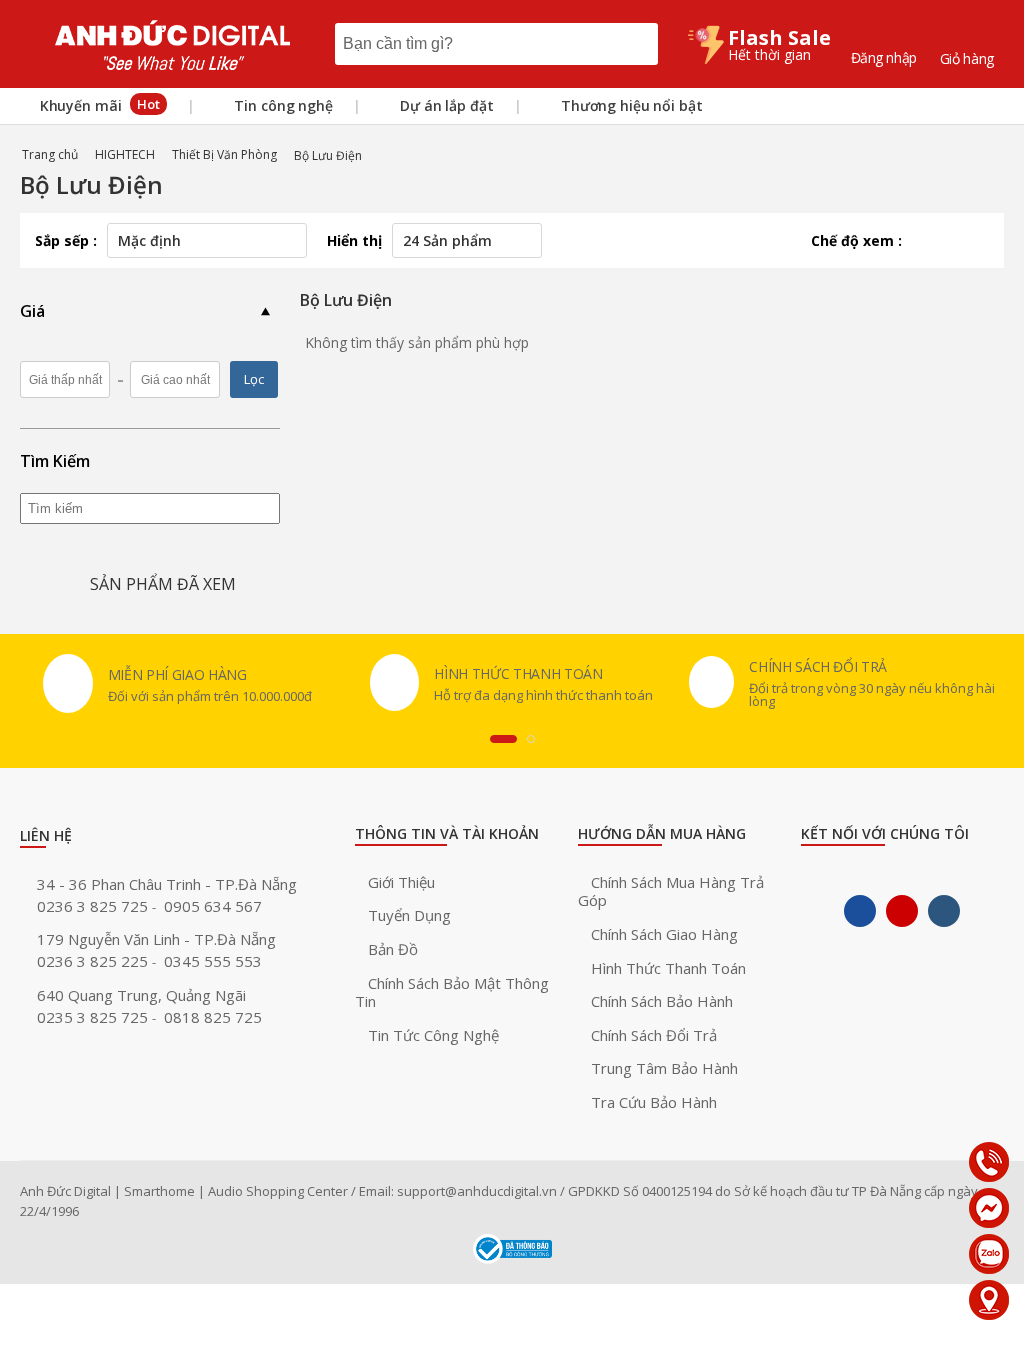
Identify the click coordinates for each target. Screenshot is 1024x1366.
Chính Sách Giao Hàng (664, 934)
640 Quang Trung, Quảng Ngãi (141, 995)
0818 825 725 (213, 1017)
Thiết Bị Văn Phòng (224, 154)
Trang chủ (50, 154)
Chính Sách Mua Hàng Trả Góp (671, 891)
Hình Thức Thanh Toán (668, 968)
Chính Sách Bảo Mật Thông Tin (452, 992)
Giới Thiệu (401, 882)
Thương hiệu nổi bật (629, 105)
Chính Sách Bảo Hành (662, 1001)
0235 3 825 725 (94, 1017)
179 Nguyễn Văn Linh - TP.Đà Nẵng (156, 939)
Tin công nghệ (282, 105)
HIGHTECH (125, 154)
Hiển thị (354, 240)
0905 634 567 (213, 906)
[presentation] (503, 739)
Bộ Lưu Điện (328, 155)
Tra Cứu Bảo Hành (654, 1102)
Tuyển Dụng (409, 915)
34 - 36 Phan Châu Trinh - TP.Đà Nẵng (167, 884)
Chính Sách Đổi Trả (654, 1035)
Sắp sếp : (66, 240)
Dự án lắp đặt (444, 105)
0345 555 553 (213, 961)
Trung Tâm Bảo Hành (664, 1068)
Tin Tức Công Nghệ (433, 1035)
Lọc (254, 379)
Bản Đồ (393, 949)
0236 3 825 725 (94, 906)
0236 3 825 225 (94, 961)
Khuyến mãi (98, 105)
